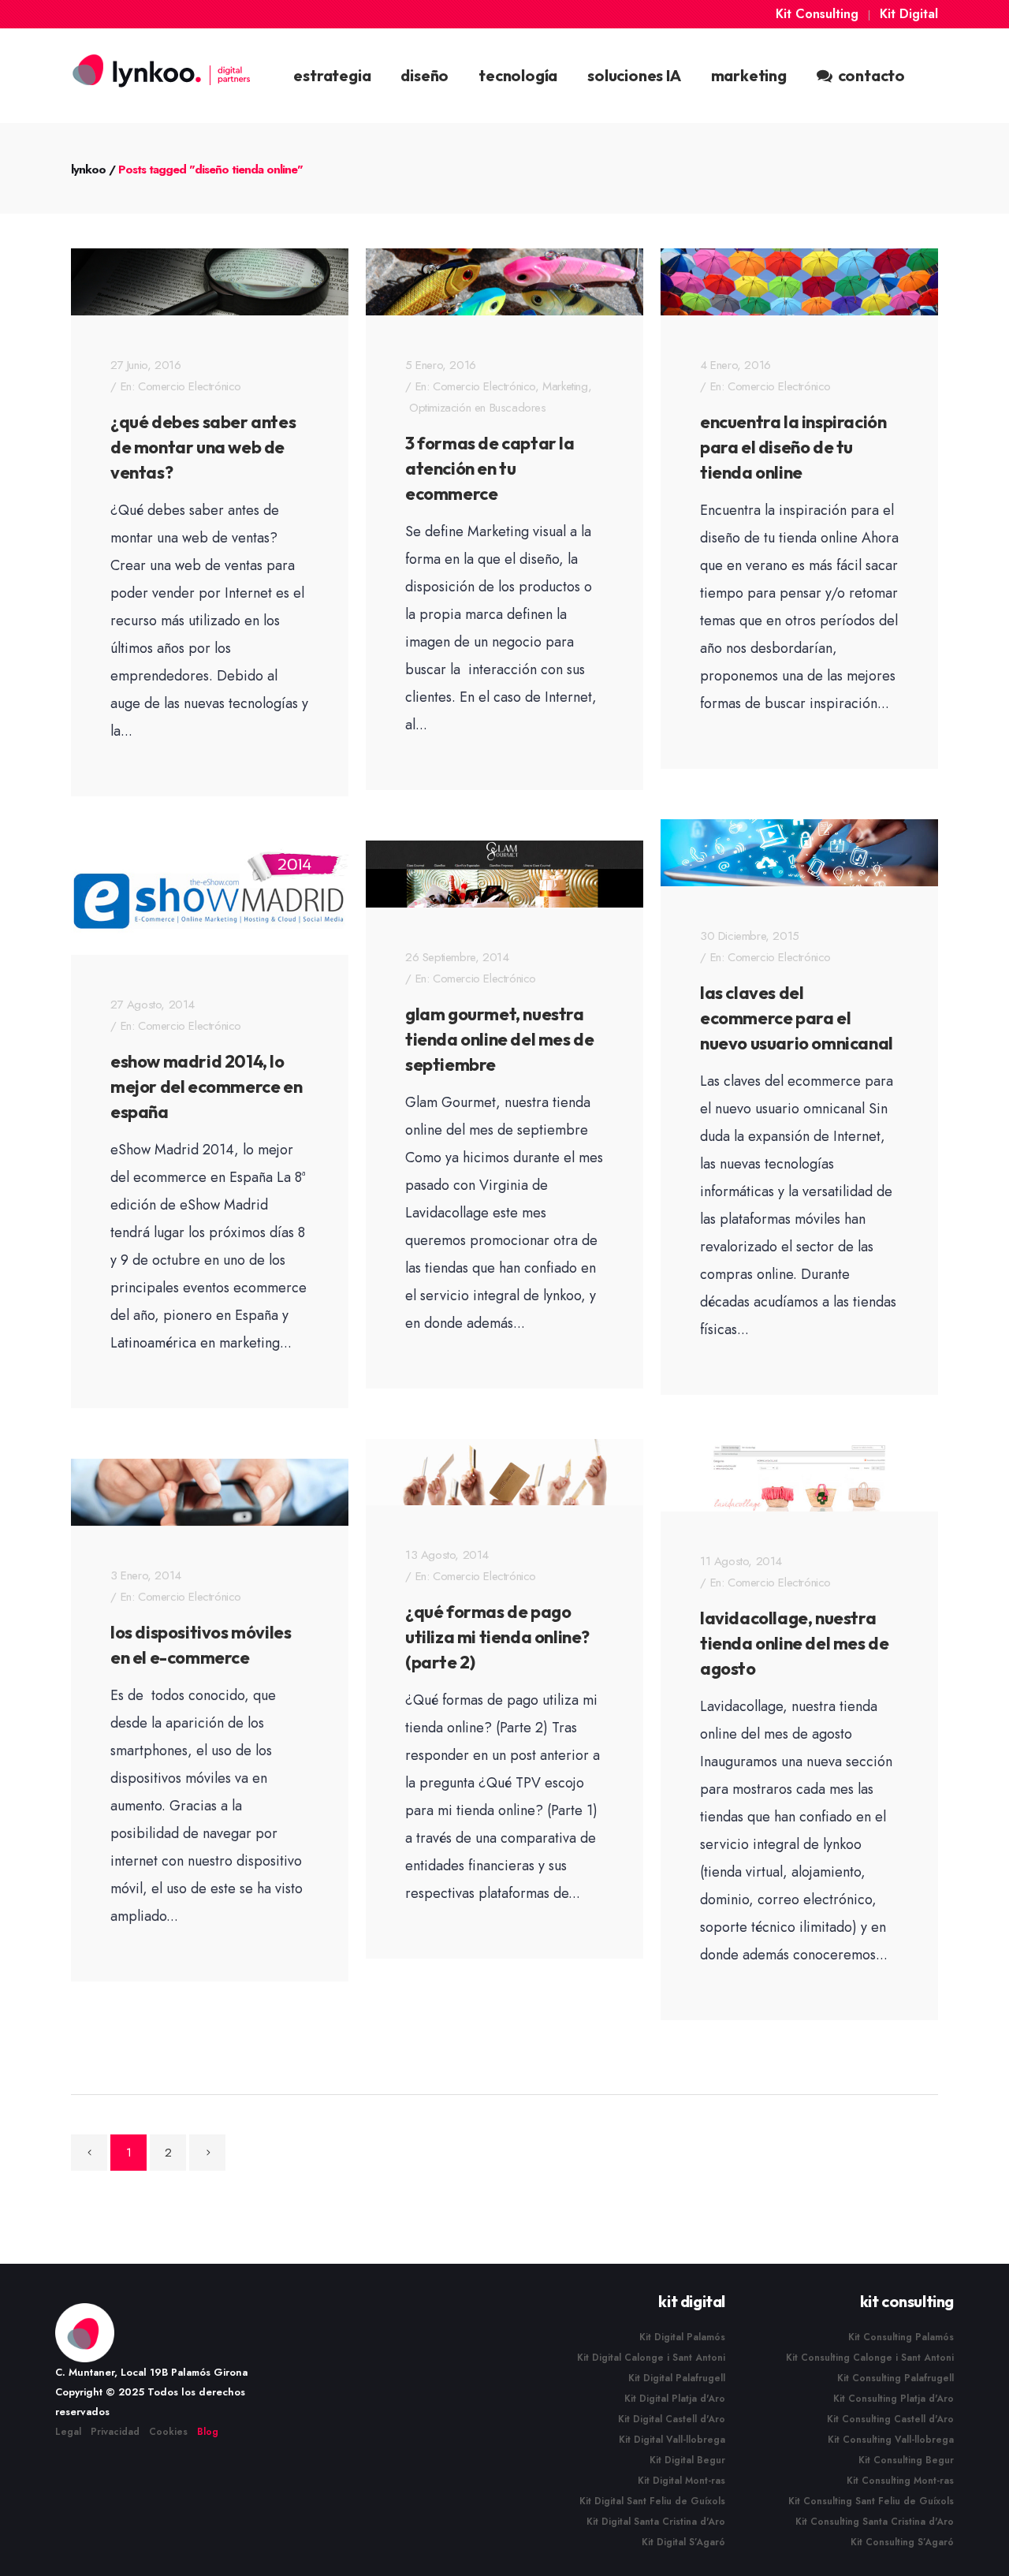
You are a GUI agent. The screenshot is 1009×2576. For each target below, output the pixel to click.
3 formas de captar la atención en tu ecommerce (490, 468)
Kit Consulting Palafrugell (895, 2378)
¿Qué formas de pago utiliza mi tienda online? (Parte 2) (497, 1637)
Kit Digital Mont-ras (681, 2481)
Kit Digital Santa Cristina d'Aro (656, 2522)
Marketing (565, 386)
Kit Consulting (817, 14)
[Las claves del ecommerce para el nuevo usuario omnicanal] (799, 853)
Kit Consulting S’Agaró (902, 2542)
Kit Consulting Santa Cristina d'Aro (875, 2522)
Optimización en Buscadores (478, 408)
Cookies (168, 2432)
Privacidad (115, 2432)
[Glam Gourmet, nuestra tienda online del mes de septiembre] (504, 874)
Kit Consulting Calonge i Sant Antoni (870, 2358)
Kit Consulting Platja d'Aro (894, 2399)
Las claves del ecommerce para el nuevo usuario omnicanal (797, 1018)
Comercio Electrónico (190, 386)
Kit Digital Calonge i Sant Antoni (651, 2358)
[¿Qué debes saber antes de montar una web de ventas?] (210, 282)
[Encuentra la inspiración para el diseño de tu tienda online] (799, 282)
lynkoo (88, 170)
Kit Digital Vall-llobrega (672, 2440)
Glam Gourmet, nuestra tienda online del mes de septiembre (499, 1039)
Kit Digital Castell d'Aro (672, 2419)
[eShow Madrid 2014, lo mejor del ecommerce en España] (210, 901)
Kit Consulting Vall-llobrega (891, 2440)
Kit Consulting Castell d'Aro (890, 2419)
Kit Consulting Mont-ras (900, 2481)
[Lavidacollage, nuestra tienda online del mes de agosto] (799, 1479)
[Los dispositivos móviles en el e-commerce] (210, 1492)
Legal (68, 2432)
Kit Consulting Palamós (901, 2337)
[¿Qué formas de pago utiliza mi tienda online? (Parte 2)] (504, 1473)
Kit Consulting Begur (906, 2460)
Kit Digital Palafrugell (677, 2378)
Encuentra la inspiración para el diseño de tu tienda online (793, 447)
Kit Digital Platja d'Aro (675, 2399)
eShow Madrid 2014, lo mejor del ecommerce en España (206, 1087)
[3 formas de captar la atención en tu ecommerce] (504, 282)
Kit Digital (909, 14)
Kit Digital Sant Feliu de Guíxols (652, 2501)
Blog (208, 2432)
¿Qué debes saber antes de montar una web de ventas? (203, 447)
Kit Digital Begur (687, 2460)
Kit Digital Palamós (682, 2337)
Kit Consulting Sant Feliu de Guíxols (871, 2501)
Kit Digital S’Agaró (683, 2542)
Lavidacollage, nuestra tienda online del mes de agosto (794, 1643)
